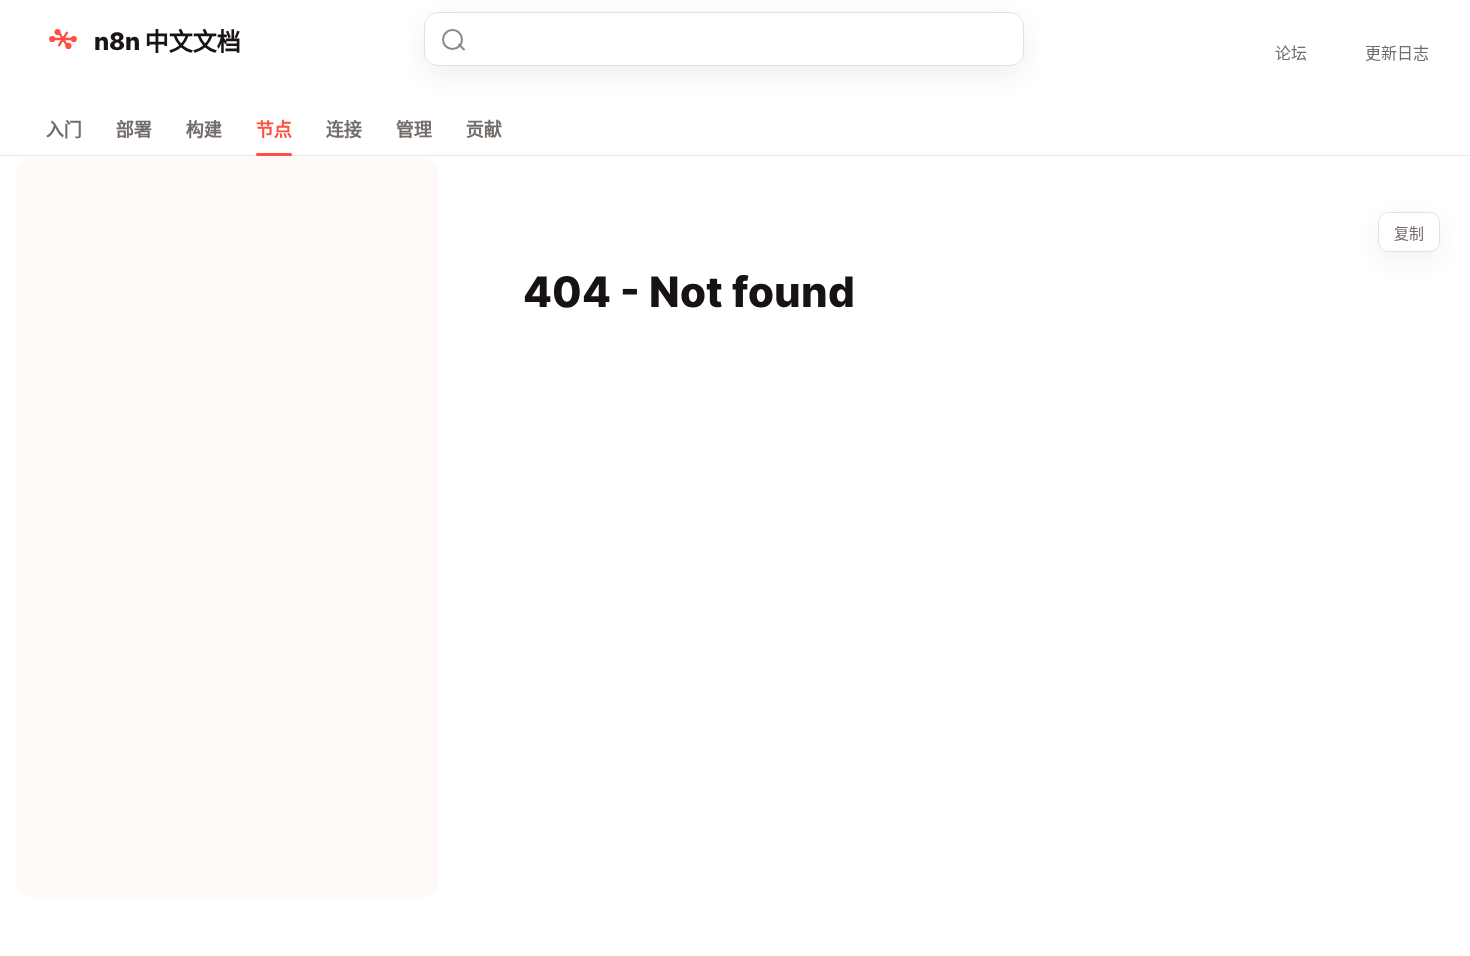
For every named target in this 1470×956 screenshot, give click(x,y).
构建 (204, 129)
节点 (274, 129)
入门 (64, 129)
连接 (344, 129)
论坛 (1291, 53)
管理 (414, 129)
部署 (134, 129)
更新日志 (1397, 53)
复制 (1409, 233)
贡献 (484, 129)
